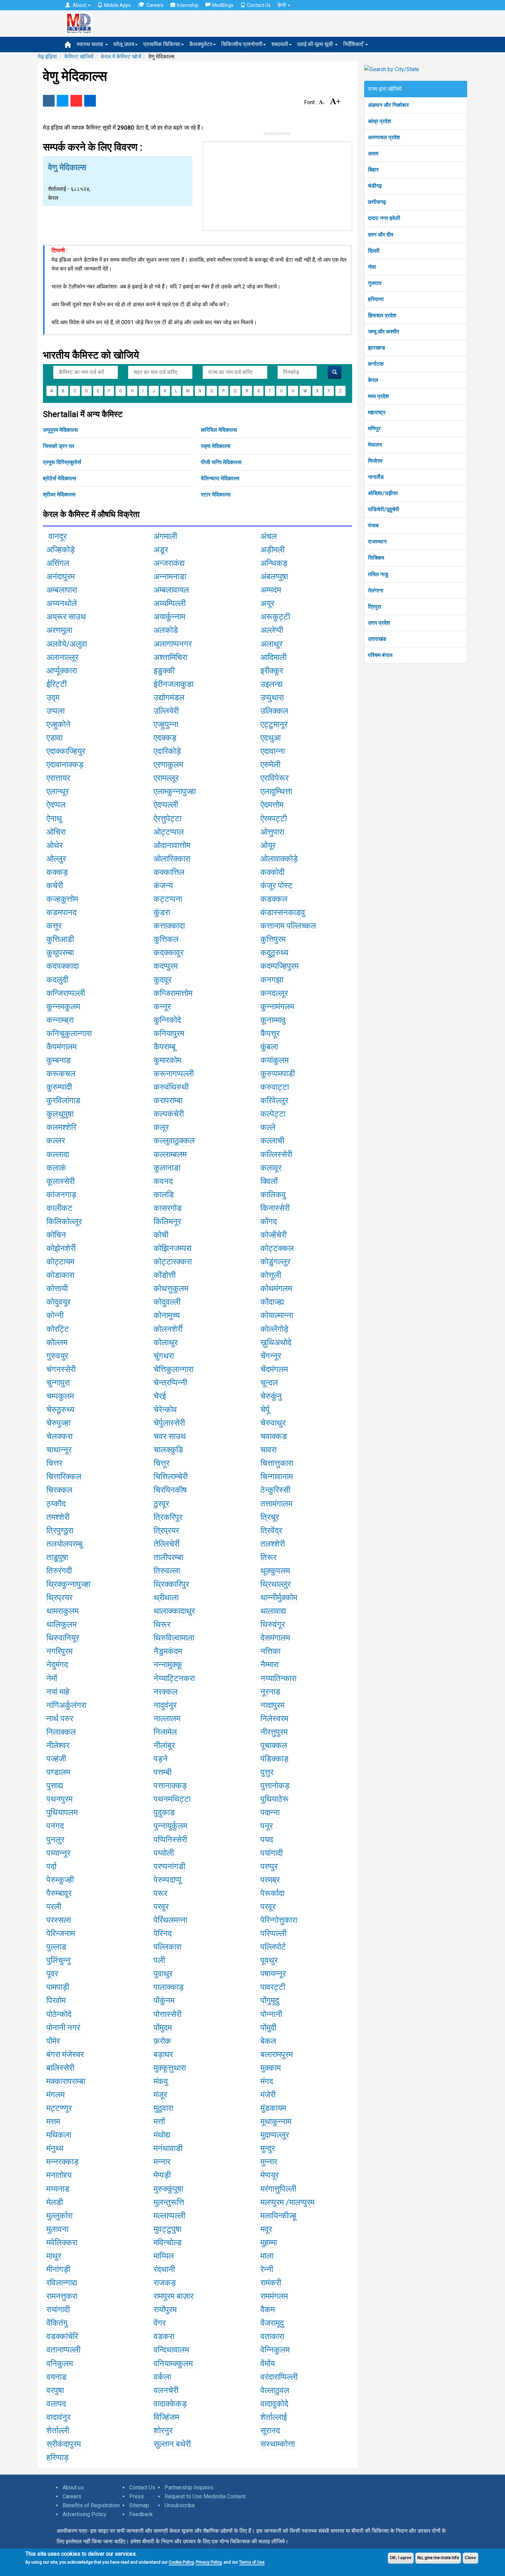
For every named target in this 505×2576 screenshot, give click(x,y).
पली (159, 1960)
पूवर (52, 1974)
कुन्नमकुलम (63, 1007)
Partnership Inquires (189, 2487)
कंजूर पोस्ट (277, 886)
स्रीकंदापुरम (64, 2444)
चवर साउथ (170, 1436)
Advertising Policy (85, 2514)
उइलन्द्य (271, 684)
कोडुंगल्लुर (275, 1262)
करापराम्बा (168, 1100)
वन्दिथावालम (171, 2350)
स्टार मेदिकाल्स (216, 495)
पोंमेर (53, 2041)
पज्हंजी (56, 1759)
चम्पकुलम (60, 1396)
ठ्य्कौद (56, 1504)
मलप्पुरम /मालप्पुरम (287, 2202)
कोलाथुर (166, 1342)
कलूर (161, 1127)
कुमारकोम (167, 1060)
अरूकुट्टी (275, 617)
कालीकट (59, 1208)
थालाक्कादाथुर (174, 1611)
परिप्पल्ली (273, 1933)
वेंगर (160, 2323)
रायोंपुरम (165, 2310)
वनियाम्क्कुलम (173, 2364)
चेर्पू (265, 1410)
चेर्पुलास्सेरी (169, 1423)
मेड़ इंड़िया (47, 57)
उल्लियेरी (166, 711)
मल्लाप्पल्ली (169, 2216)
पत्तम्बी (162, 1772)
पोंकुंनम (164, 2000)
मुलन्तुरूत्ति (169, 2202)
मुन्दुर (268, 2148)
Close (470, 2558)
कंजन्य (163, 886)
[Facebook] (49, 101)
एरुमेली (270, 765)
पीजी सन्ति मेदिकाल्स (221, 462)
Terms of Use (252, 2562)
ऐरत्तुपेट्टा (167, 819)
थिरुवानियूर (63, 1638)
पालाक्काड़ (169, 1987)
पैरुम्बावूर (59, 1893)
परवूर (268, 1907)
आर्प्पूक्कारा (62, 671)
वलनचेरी (166, 2390)
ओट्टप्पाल (169, 832)
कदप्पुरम (166, 966)
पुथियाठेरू (274, 1799)
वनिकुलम (60, 2364)
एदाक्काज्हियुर (66, 751)
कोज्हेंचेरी (273, 1235)
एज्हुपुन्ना (166, 724)
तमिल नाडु (378, 574)
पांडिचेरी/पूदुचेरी (384, 509)
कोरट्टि (58, 1329)
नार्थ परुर (60, 1719)
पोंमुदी (268, 2028)
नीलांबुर (164, 1745)
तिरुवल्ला (167, 1571)
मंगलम (55, 2095)
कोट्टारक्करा (173, 1262)
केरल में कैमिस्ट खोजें (121, 57)
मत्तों (159, 2122)
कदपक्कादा (63, 966)
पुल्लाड (56, 1947)
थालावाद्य (273, 1611)
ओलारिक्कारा (172, 859)
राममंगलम (274, 2296)
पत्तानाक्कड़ (170, 1786)
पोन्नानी (271, 2014)
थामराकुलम (63, 1611)
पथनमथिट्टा (172, 1799)
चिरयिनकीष (170, 1490)
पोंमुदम (163, 2028)
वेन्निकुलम (275, 2350)
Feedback (141, 2514)
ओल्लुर (56, 859)
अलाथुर (271, 644)
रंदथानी (164, 2269)
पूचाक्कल (274, 1745)
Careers (155, 5)
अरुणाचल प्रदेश (384, 137)
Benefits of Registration (91, 2505)
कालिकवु (273, 1195)
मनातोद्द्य (59, 2175)
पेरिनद (163, 1933)
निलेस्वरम (274, 1719)
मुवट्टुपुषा (167, 2229)
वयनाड (57, 2377)
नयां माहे (58, 1692)
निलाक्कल (61, 1732)
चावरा (268, 1450)
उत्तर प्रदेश (379, 623)
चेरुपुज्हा (58, 1423)
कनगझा (272, 980)
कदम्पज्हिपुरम (279, 966)
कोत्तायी (57, 1289)
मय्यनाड (58, 2189)
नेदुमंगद (57, 1665)
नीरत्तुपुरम (274, 1732)
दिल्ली (374, 251)
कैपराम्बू (165, 1047)
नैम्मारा (270, 1665)
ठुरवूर (161, 1504)
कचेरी (55, 886)
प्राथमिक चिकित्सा (162, 44)
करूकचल (61, 1074)
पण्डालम (58, 1772)
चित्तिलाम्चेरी (171, 1477)
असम (373, 154)
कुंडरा (162, 912)
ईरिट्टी (57, 684)
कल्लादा (58, 1154)
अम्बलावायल (171, 590)
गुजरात (375, 283)
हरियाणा (376, 299)
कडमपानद (61, 912)
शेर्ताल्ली (58, 2431)
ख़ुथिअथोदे (276, 1342)
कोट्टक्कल (277, 1248)
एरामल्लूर (166, 778)
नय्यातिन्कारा (278, 1678)
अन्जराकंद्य (169, 563)
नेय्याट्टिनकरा (174, 1678)
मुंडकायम (273, 2108)
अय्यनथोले (62, 603)
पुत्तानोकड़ (275, 1786)
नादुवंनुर (165, 1705)
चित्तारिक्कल (64, 1477)
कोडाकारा (60, 1275)
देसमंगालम (275, 1638)
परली (54, 1907)
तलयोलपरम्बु (64, 1544)
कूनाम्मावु (273, 1020)
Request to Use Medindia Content (205, 2496)
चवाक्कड (274, 1436)
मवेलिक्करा (62, 2243)
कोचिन (56, 1235)
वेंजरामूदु (272, 2323)
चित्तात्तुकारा (277, 1463)
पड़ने (161, 1759)
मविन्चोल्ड (168, 2243)
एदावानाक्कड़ (65, 765)
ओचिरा (56, 832)
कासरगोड (168, 1208)
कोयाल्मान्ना (277, 1315)
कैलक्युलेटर (201, 44)
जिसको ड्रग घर (59, 446)
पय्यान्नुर (58, 1853)
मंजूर (160, 2095)
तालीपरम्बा (168, 1557)
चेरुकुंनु (271, 1396)
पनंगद (55, 1826)
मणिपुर (374, 429)
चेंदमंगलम (274, 1369)
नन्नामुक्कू (168, 1665)
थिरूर (162, 1624)
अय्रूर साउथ (66, 617)
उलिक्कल (274, 711)
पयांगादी (272, 1853)
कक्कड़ (57, 872)
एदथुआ (271, 738)
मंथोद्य (162, 2135)
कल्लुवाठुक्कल (174, 1141)
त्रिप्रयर (166, 1531)
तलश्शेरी (273, 1544)
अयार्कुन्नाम (169, 617)
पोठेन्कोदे (59, 2014)
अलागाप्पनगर (173, 644)
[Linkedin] (90, 101)
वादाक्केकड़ (170, 2404)
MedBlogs (223, 5)
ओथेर (54, 845)
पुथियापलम (62, 1812)
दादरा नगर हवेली (384, 218)
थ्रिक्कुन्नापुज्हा (68, 1584)
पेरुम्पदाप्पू (167, 1880)
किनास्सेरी (275, 1208)
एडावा (54, 738)
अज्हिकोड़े (61, 550)
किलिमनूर (167, 1221)
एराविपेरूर (274, 778)
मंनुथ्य (55, 2148)
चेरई (160, 1396)
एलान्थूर (58, 791)
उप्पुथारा (272, 698)
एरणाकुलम (168, 765)
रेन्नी (267, 2269)
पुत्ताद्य (55, 1786)
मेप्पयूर (270, 2175)
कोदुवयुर (58, 1302)
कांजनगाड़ (61, 1195)
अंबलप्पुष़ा (274, 577)
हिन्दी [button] (282, 5)
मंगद (267, 2081)
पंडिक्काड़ (274, 1759)
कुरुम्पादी (59, 1087)
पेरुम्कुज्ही (60, 1880)
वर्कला (162, 2377)
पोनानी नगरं (63, 2028)
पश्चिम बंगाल (380, 655)
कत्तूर (54, 926)
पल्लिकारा (167, 1947)
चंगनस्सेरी (61, 1369)
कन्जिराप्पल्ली (66, 993)
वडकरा (164, 2336)
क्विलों (269, 1181)
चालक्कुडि (168, 1450)
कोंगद (269, 1221)
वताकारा (272, 2336)
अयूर (267, 603)
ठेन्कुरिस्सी (275, 1490)
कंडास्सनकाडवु (283, 912)
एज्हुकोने (58, 724)
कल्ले (268, 1127)
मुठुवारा (163, 2108)
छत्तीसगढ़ (377, 202)
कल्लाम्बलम (170, 1154)
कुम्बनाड (59, 1060)
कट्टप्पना (168, 899)
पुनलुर (55, 1840)
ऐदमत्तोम (272, 805)
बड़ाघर (163, 2054)
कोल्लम (57, 1342)
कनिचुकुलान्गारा (69, 1033)
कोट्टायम (60, 1262)
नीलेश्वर (58, 1745)
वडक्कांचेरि (62, 2336)
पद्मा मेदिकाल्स (216, 446)
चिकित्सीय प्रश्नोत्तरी (242, 44)
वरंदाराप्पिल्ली (279, 2377)
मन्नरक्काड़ (63, 2162)
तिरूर (268, 1557)
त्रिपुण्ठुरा (60, 1531)
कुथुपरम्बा (60, 953)
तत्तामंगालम (276, 1504)
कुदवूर (162, 980)
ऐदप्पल (56, 805)
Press (137, 2496)
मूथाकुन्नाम (276, 2122)
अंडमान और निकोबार (388, 105)
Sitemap (139, 2505)
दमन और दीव (381, 235)
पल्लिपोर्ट (273, 1947)
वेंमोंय (268, 2364)
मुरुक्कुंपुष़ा (168, 2189)
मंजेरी (268, 2095)
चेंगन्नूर (271, 1356)
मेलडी (55, 2202)
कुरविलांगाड (63, 1100)
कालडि (164, 1195)
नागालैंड (376, 477)
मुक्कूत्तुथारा (170, 2068)
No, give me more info (438, 2558)
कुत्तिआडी (60, 939)
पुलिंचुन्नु (58, 1960)
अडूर (161, 550)
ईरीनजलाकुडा (173, 684)
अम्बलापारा (62, 590)
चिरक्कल (59, 1490)
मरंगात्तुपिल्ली (278, 2189)
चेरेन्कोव (165, 1410)
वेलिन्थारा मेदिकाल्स (220, 478)
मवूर (266, 2229)
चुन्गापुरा (58, 1383)
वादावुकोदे (274, 2404)
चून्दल (269, 1383)
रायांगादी (58, 2310)
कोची (161, 1235)
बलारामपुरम (277, 2054)
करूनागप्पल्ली (174, 1074)
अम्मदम (271, 590)
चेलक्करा (59, 1436)
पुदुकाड (164, 1812)
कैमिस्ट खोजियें (79, 57)
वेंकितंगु (57, 2323)
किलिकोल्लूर (64, 1221)
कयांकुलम (274, 1060)
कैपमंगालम (61, 1047)
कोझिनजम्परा (172, 1248)
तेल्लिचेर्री (166, 1544)
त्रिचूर (270, 1517)
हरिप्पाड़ (58, 2457)
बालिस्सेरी (60, 2068)
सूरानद (270, 2431)
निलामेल (165, 1732)
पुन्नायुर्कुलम (170, 1826)
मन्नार (162, 2162)
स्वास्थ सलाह (91, 44)
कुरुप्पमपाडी (278, 1074)
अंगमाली (165, 536)
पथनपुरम (59, 1799)
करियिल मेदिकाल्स (219, 430)
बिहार (373, 170)
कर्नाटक (376, 364)
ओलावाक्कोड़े (279, 859)
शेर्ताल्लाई (274, 2417)
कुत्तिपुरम (273, 939)
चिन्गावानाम (277, 1477)
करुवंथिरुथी (171, 1087)
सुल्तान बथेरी (172, 2444)
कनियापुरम (169, 1033)
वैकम (268, 2310)
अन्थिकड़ (274, 563)
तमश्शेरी (58, 1517)
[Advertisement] (278, 185)
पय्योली (164, 1853)
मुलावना (57, 2229)
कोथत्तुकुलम (171, 1289)
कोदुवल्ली (167, 1302)
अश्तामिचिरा (170, 657)
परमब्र (270, 1880)
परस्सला (59, 1920)
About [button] (80, 5)
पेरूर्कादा (272, 1893)
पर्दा (51, 1866)
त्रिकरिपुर (168, 1517)
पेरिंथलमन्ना (170, 1920)
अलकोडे (166, 630)
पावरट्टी (273, 1987)
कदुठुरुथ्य (274, 953)
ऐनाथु (54, 819)
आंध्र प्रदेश (379, 121)
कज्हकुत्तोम (62, 899)
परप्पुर (269, 1866)
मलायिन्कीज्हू (278, 2216)
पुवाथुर (163, 1974)
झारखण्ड (377, 348)
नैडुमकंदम (168, 1651)
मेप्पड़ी (162, 2175)
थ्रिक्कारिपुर (171, 1584)
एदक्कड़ (165, 738)
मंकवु (161, 2081)
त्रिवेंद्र (271, 1531)
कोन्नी (55, 1315)
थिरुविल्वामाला (174, 1638)
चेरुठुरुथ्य (60, 1410)
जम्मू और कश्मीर (384, 332)
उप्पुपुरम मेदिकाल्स (60, 430)
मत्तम (53, 2122)
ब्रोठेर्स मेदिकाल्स (60, 478)
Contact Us (259, 5)
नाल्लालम (167, 1719)
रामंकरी (271, 2283)
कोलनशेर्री (168, 1329)
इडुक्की (164, 671)
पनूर (267, 1826)
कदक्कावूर (169, 953)
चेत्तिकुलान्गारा (173, 1369)
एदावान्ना (273, 751)
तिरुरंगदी (59, 1571)
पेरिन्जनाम (61, 1933)
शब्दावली (280, 44)
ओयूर (268, 845)
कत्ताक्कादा (169, 926)
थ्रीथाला (166, 1598)
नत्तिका (270, 1651)
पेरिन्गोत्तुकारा (279, 1920)
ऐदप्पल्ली (166, 805)
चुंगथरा (164, 1356)
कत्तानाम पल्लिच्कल (288, 926)
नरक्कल (166, 1692)
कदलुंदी (57, 980)
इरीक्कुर (272, 671)
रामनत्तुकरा (62, 2296)
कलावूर (271, 1168)
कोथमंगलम (276, 1289)
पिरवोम (56, 2000)
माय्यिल (164, 2256)
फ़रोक (162, 2041)
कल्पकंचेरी (169, 1114)
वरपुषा (55, 2390)
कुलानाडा (167, 1168)
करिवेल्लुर (274, 1100)
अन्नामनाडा (170, 577)
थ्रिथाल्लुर (276, 1584)
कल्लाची (272, 1141)
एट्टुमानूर (274, 724)
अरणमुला (59, 630)
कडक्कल (274, 899)
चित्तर (54, 1463)
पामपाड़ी (58, 1987)
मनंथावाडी (168, 2148)
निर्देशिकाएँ (354, 44)
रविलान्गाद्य (62, 2283)
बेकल (268, 2041)
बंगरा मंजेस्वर (65, 2054)
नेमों (52, 1678)
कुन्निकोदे (167, 1020)
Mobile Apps (117, 5)
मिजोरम (375, 461)
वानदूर (57, 536)
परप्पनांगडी (169, 1866)
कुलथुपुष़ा (60, 1114)
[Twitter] (63, 101)
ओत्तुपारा (272, 832)
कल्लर (56, 1141)
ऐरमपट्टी (274, 819)
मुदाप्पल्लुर (275, 2135)
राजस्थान (377, 542)
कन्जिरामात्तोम (173, 993)
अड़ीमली (272, 550)
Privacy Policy (209, 2562)
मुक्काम (271, 2068)
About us (73, 2487)
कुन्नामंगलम (277, 1007)
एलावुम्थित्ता (276, 791)
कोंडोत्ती (165, 1275)
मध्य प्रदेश (378, 396)
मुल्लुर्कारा (59, 2216)
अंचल (269, 536)
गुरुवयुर (57, 1356)
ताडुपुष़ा (57, 1557)
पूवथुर (269, 1960)
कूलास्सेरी (60, 1181)
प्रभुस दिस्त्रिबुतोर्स (62, 462)
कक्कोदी (272, 872)
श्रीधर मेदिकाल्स (59, 495)
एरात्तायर (58, 778)
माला (267, 2256)
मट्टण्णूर (59, 2108)
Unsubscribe (180, 2505)
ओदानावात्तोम (172, 845)
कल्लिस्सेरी (276, 1154)
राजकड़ (165, 2283)
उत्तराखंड (377, 639)
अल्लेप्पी (272, 630)
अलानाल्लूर (62, 657)
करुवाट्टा (275, 1087)
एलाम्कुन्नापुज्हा (175, 791)
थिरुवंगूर (273, 1624)
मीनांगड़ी (58, 2269)
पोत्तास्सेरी (167, 2014)
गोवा (372, 267)
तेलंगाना (376, 590)
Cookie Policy (181, 2562)
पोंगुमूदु (270, 2000)
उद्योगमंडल (169, 698)
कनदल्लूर (274, 993)
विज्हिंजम (166, 2417)
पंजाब (373, 525)
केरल (373, 380)
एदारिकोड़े (167, 751)
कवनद (163, 1181)
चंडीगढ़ (375, 186)
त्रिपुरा (375, 607)
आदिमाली (273, 657)
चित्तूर (161, 1463)
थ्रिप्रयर (59, 1598)
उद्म (53, 698)
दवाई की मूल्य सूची (316, 44)
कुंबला (269, 1047)
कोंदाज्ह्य (272, 1302)
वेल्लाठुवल (275, 2390)
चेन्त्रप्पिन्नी (170, 1383)
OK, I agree (401, 2558)
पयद (267, 1840)
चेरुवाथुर (273, 1423)
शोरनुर (163, 2431)
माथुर (54, 2256)
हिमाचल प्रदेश (382, 315)
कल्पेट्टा (273, 1114)
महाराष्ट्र (377, 412)
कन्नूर (162, 1007)
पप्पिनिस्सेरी (170, 1840)
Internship (188, 5)
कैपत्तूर (270, 1033)
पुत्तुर (267, 1772)
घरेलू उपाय (124, 44)
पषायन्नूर (273, 1974)
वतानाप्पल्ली (63, 2350)
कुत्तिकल (166, 939)
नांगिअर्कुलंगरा (66, 1705)
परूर (160, 1893)
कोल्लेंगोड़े (274, 1329)
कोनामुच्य (167, 1315)
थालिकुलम (61, 1624)
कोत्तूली (271, 1275)
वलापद (56, 2404)
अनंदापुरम (60, 577)
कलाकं (56, 1168)
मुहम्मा (269, 2243)
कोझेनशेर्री (61, 1248)
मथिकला (59, 2135)
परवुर (161, 1907)
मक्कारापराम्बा (66, 2081)
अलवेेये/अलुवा (67, 644)
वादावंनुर (58, 2417)
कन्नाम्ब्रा (60, 1020)
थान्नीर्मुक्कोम (279, 1598)
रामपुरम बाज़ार (173, 2296)
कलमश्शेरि (61, 1127)
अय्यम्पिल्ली (170, 603)
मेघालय (375, 445)
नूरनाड (270, 1692)
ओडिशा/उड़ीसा (383, 493)
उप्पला (55, 711)
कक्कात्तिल (169, 872)
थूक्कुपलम (275, 1571)
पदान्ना (270, 1812)
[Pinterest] (76, 101)
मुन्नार (269, 2162)
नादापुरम (272, 1705)
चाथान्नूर (59, 1450)
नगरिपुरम (59, 1651)
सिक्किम (376, 558)
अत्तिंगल (58, 563)
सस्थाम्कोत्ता (278, 2444)
